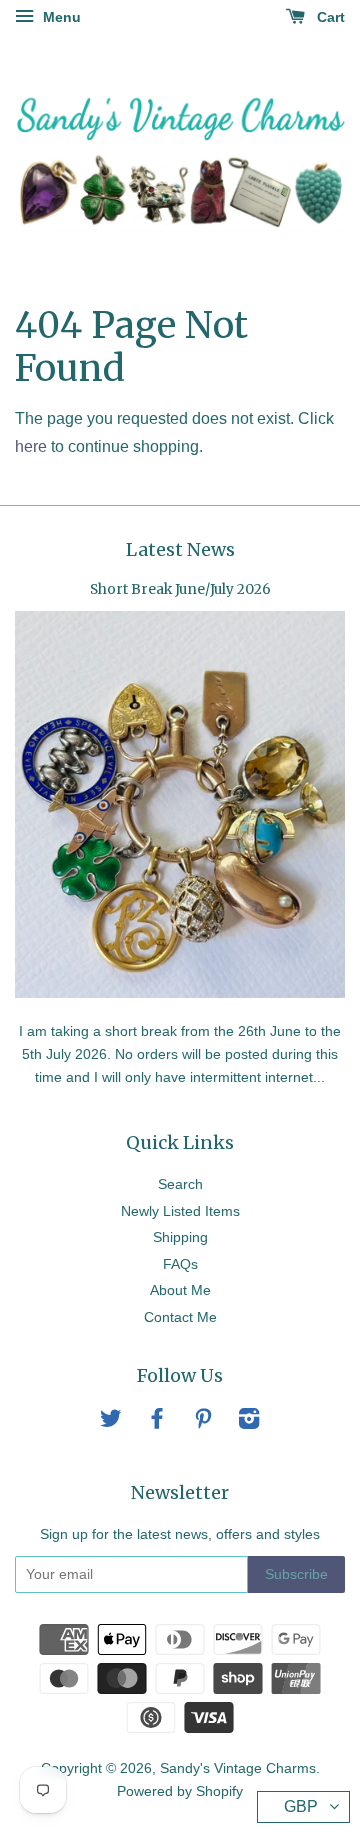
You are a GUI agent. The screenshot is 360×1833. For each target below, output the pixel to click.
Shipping (180, 1237)
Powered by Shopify (180, 1791)
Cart (329, 17)
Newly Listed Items (180, 1211)
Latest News (180, 549)
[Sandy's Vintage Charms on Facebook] (157, 1422)
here (31, 446)
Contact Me (180, 1317)
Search (180, 1184)
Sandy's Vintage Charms (238, 1768)
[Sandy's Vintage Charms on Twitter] (111, 1422)
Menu (60, 17)
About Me (180, 1290)
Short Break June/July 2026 (180, 589)
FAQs (180, 1264)
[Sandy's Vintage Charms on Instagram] (249, 1422)
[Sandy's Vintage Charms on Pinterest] (203, 1422)
